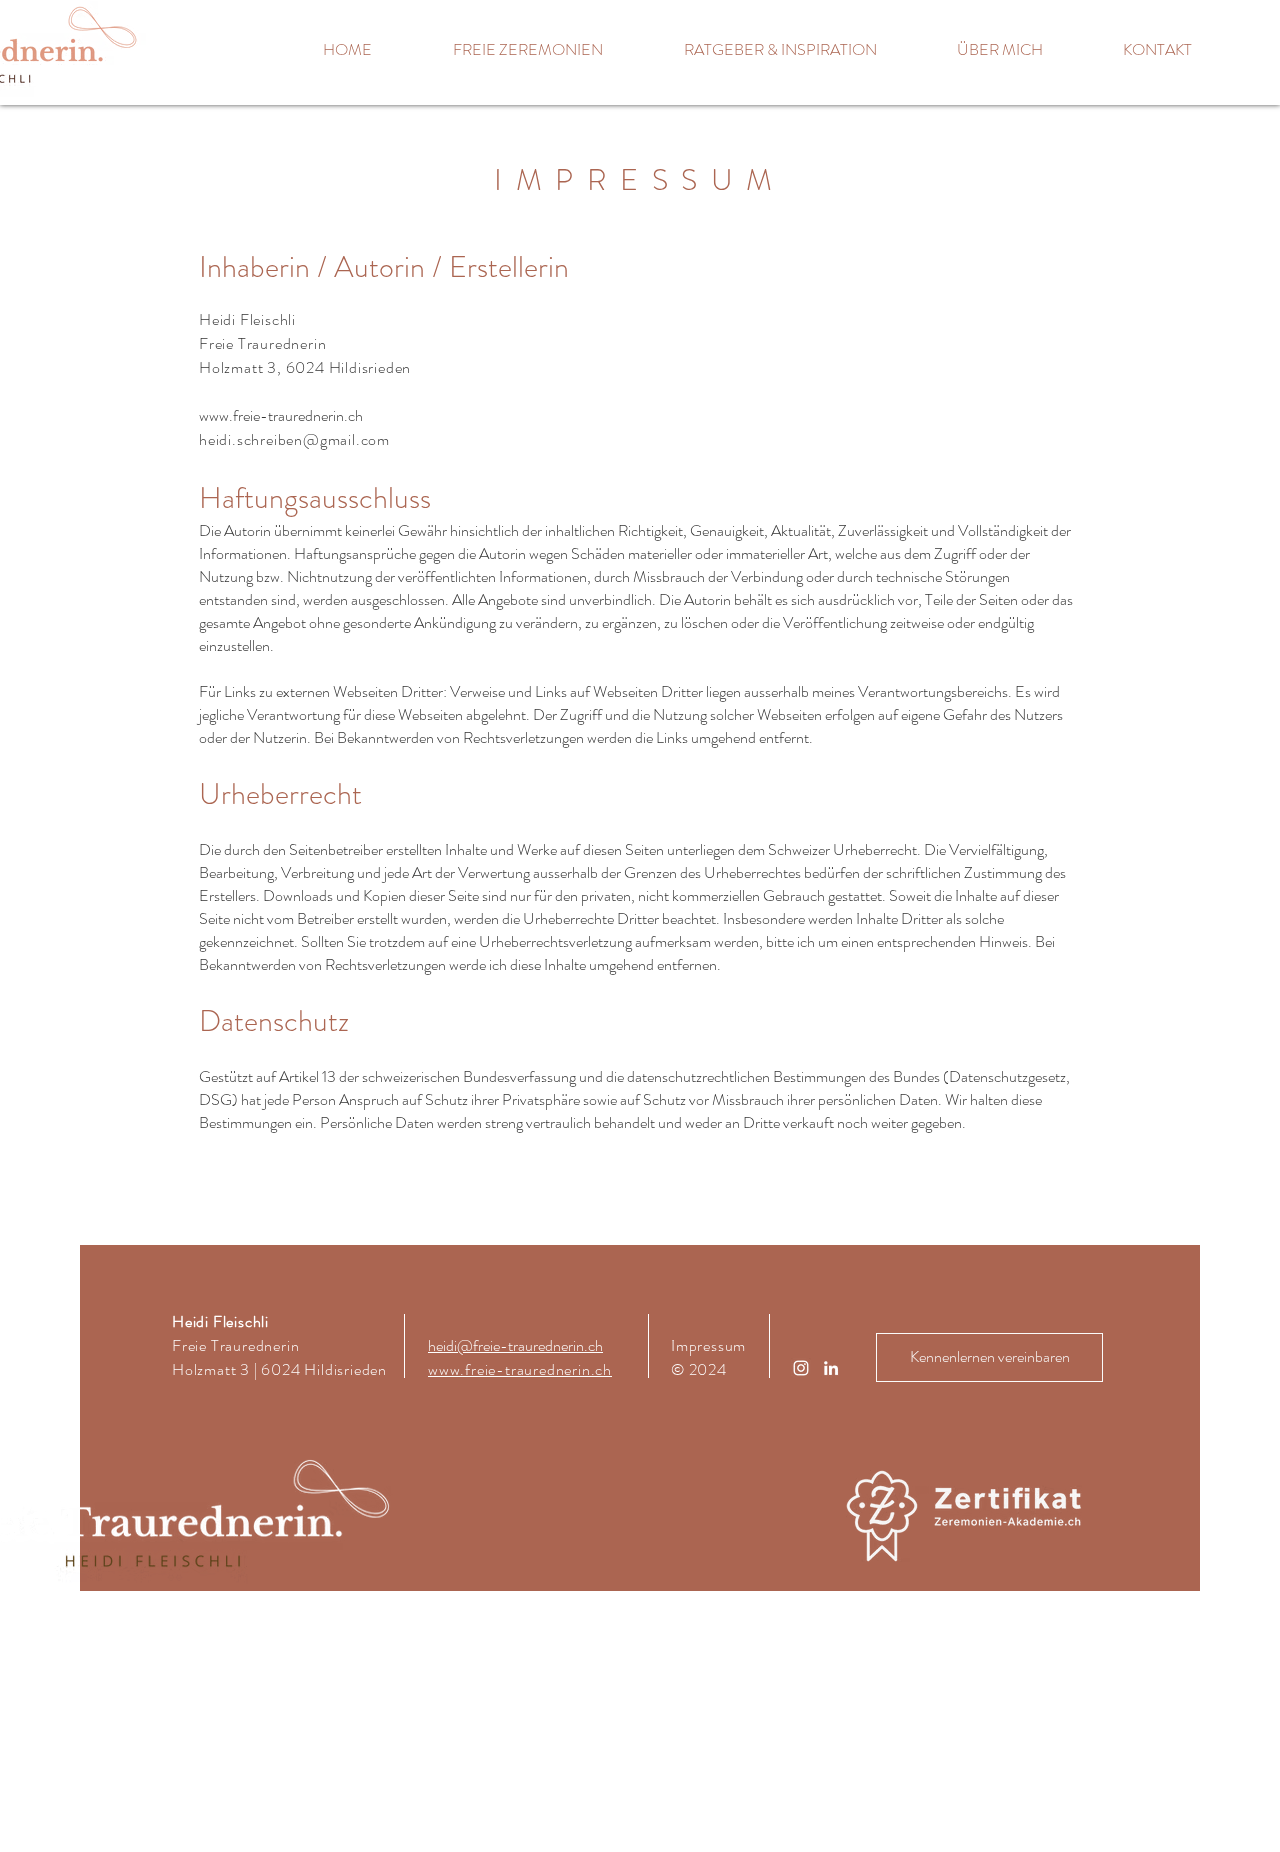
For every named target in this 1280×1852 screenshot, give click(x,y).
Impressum (708, 1345)
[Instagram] (801, 1368)
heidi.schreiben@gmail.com (294, 439)
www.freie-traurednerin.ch (281, 415)
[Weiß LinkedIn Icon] (831, 1368)
